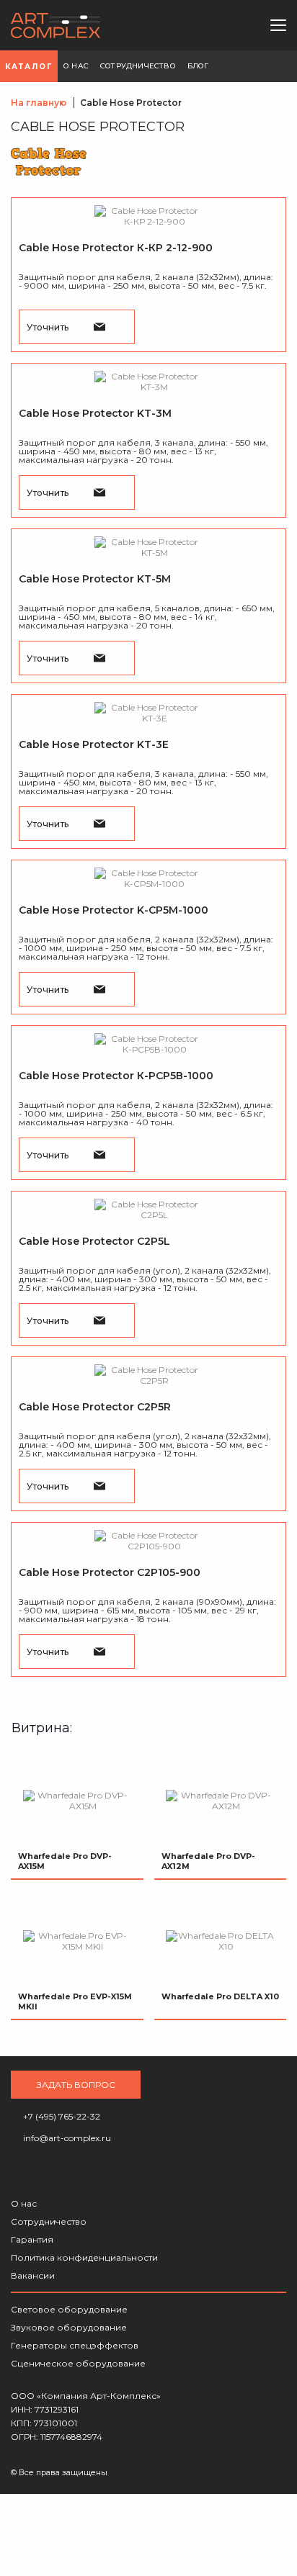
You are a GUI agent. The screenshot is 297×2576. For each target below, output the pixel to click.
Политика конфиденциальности (84, 2257)
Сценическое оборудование (78, 2363)
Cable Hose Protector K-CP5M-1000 (114, 910)
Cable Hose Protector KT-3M (95, 413)
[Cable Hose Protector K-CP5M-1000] (148, 878)
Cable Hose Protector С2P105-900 (110, 1572)
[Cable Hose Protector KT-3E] (148, 713)
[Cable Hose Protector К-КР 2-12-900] (148, 216)
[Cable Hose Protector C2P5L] (148, 1210)
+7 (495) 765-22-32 (191, 25)
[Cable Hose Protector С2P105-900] (148, 1541)
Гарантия (32, 2239)
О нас (24, 2203)
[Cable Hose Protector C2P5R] (148, 1375)
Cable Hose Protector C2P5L (94, 1241)
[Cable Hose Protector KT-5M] (148, 547)
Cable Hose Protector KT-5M (95, 579)
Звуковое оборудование (69, 2327)
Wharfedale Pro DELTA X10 (220, 1996)
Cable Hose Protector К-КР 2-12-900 (116, 248)
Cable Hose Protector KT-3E (94, 744)
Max (239, 25)
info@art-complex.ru (215, 25)
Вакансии (33, 2275)
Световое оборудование (69, 2309)
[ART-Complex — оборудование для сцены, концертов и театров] (56, 26)
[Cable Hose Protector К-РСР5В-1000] (148, 1044)
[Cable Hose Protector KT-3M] (148, 382)
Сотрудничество (49, 2221)
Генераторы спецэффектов (75, 2345)
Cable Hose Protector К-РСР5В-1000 (116, 1076)
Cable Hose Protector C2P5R (95, 1407)
